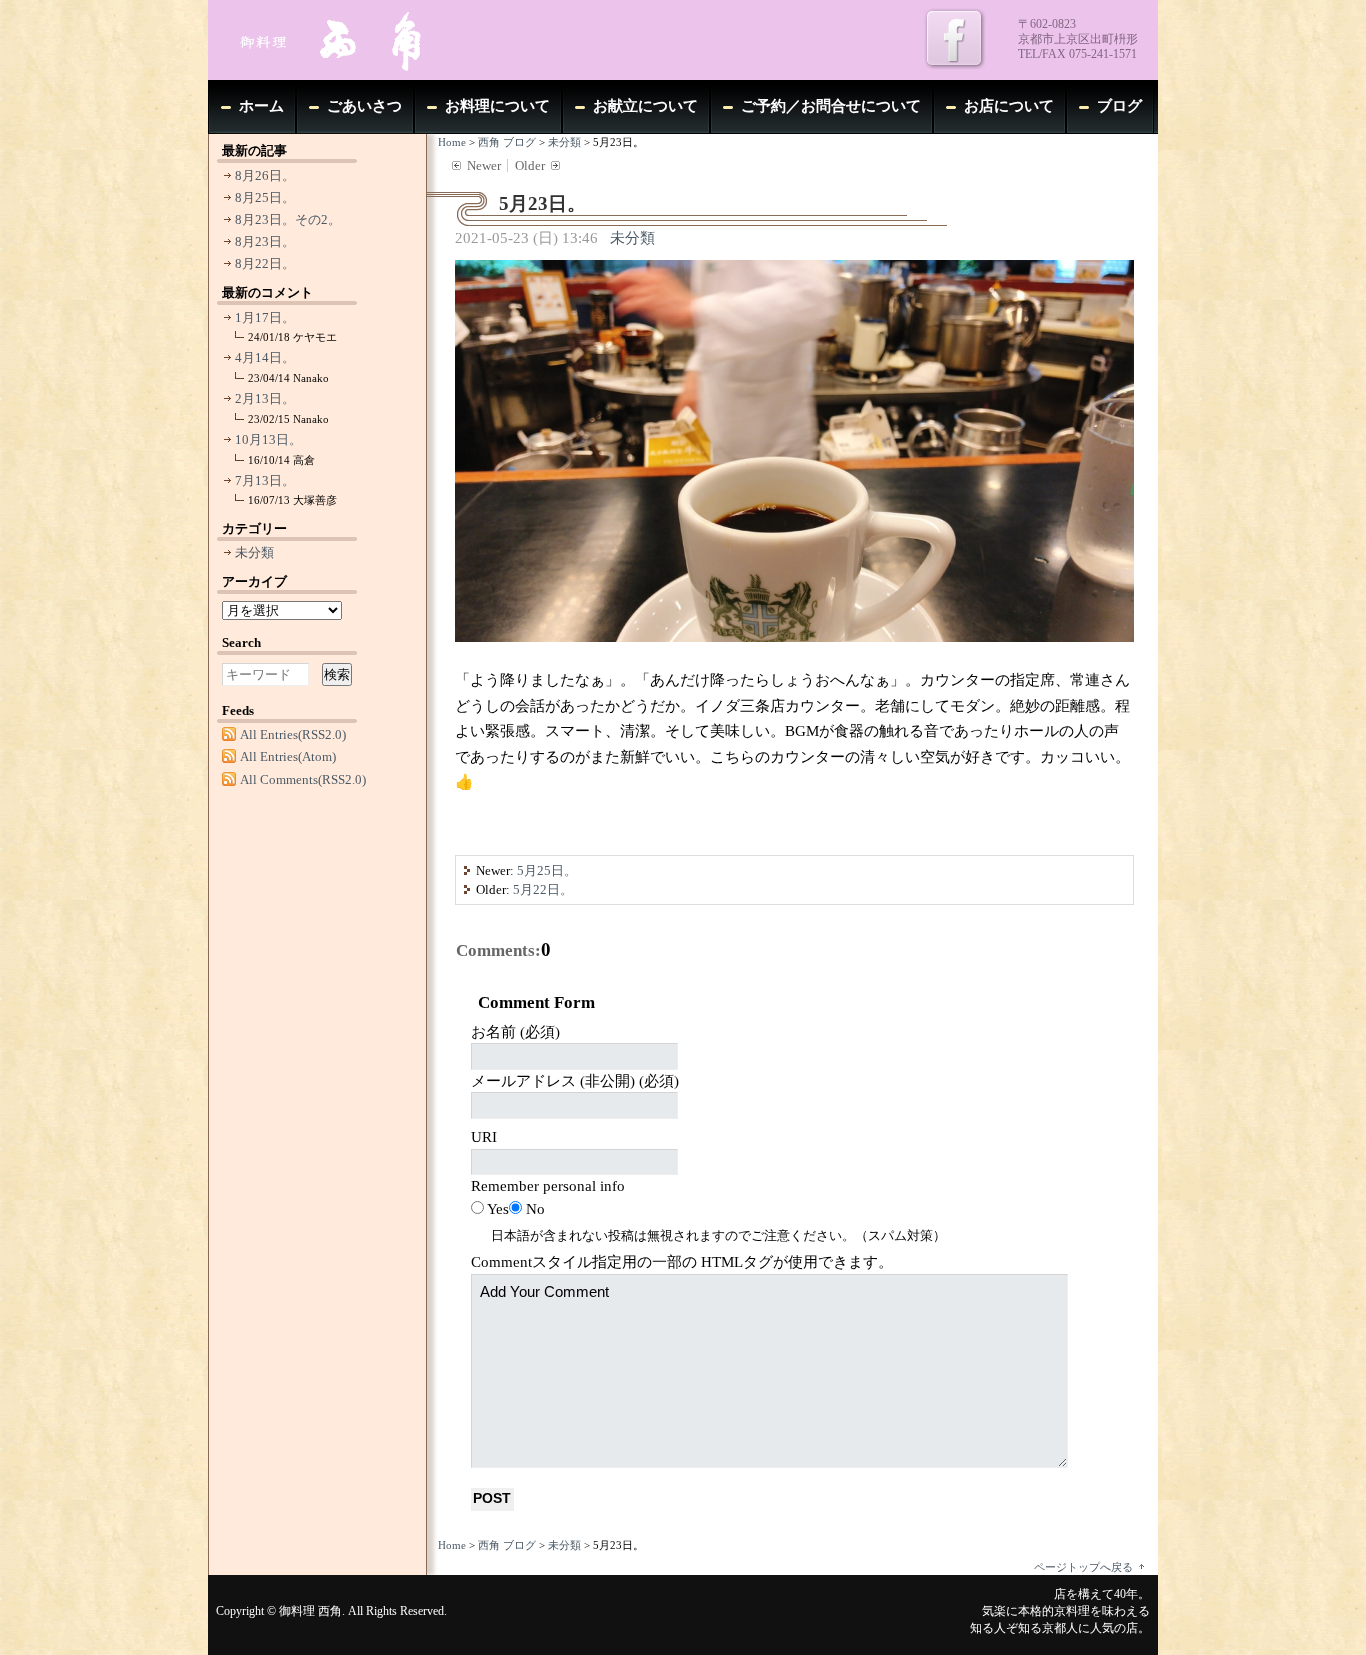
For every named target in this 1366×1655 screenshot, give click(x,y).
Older (530, 165)
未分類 (564, 142)
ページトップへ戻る (1083, 1567)
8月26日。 (265, 175)
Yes (498, 1209)
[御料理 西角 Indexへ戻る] (358, 40)
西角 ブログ (507, 142)
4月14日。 (265, 357)
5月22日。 (543, 889)
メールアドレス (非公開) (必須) (575, 1081)
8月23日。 (265, 241)
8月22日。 (265, 263)
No (535, 1209)
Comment (682, 1262)
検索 (337, 674)
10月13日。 (268, 439)
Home (452, 142)
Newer (484, 165)
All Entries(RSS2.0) (293, 734)
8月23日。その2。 (288, 219)
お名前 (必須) (515, 1032)
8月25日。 (265, 197)
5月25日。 (547, 870)
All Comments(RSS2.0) (303, 779)
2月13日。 (265, 398)
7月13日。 (265, 480)
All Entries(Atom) (288, 756)
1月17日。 (265, 317)
